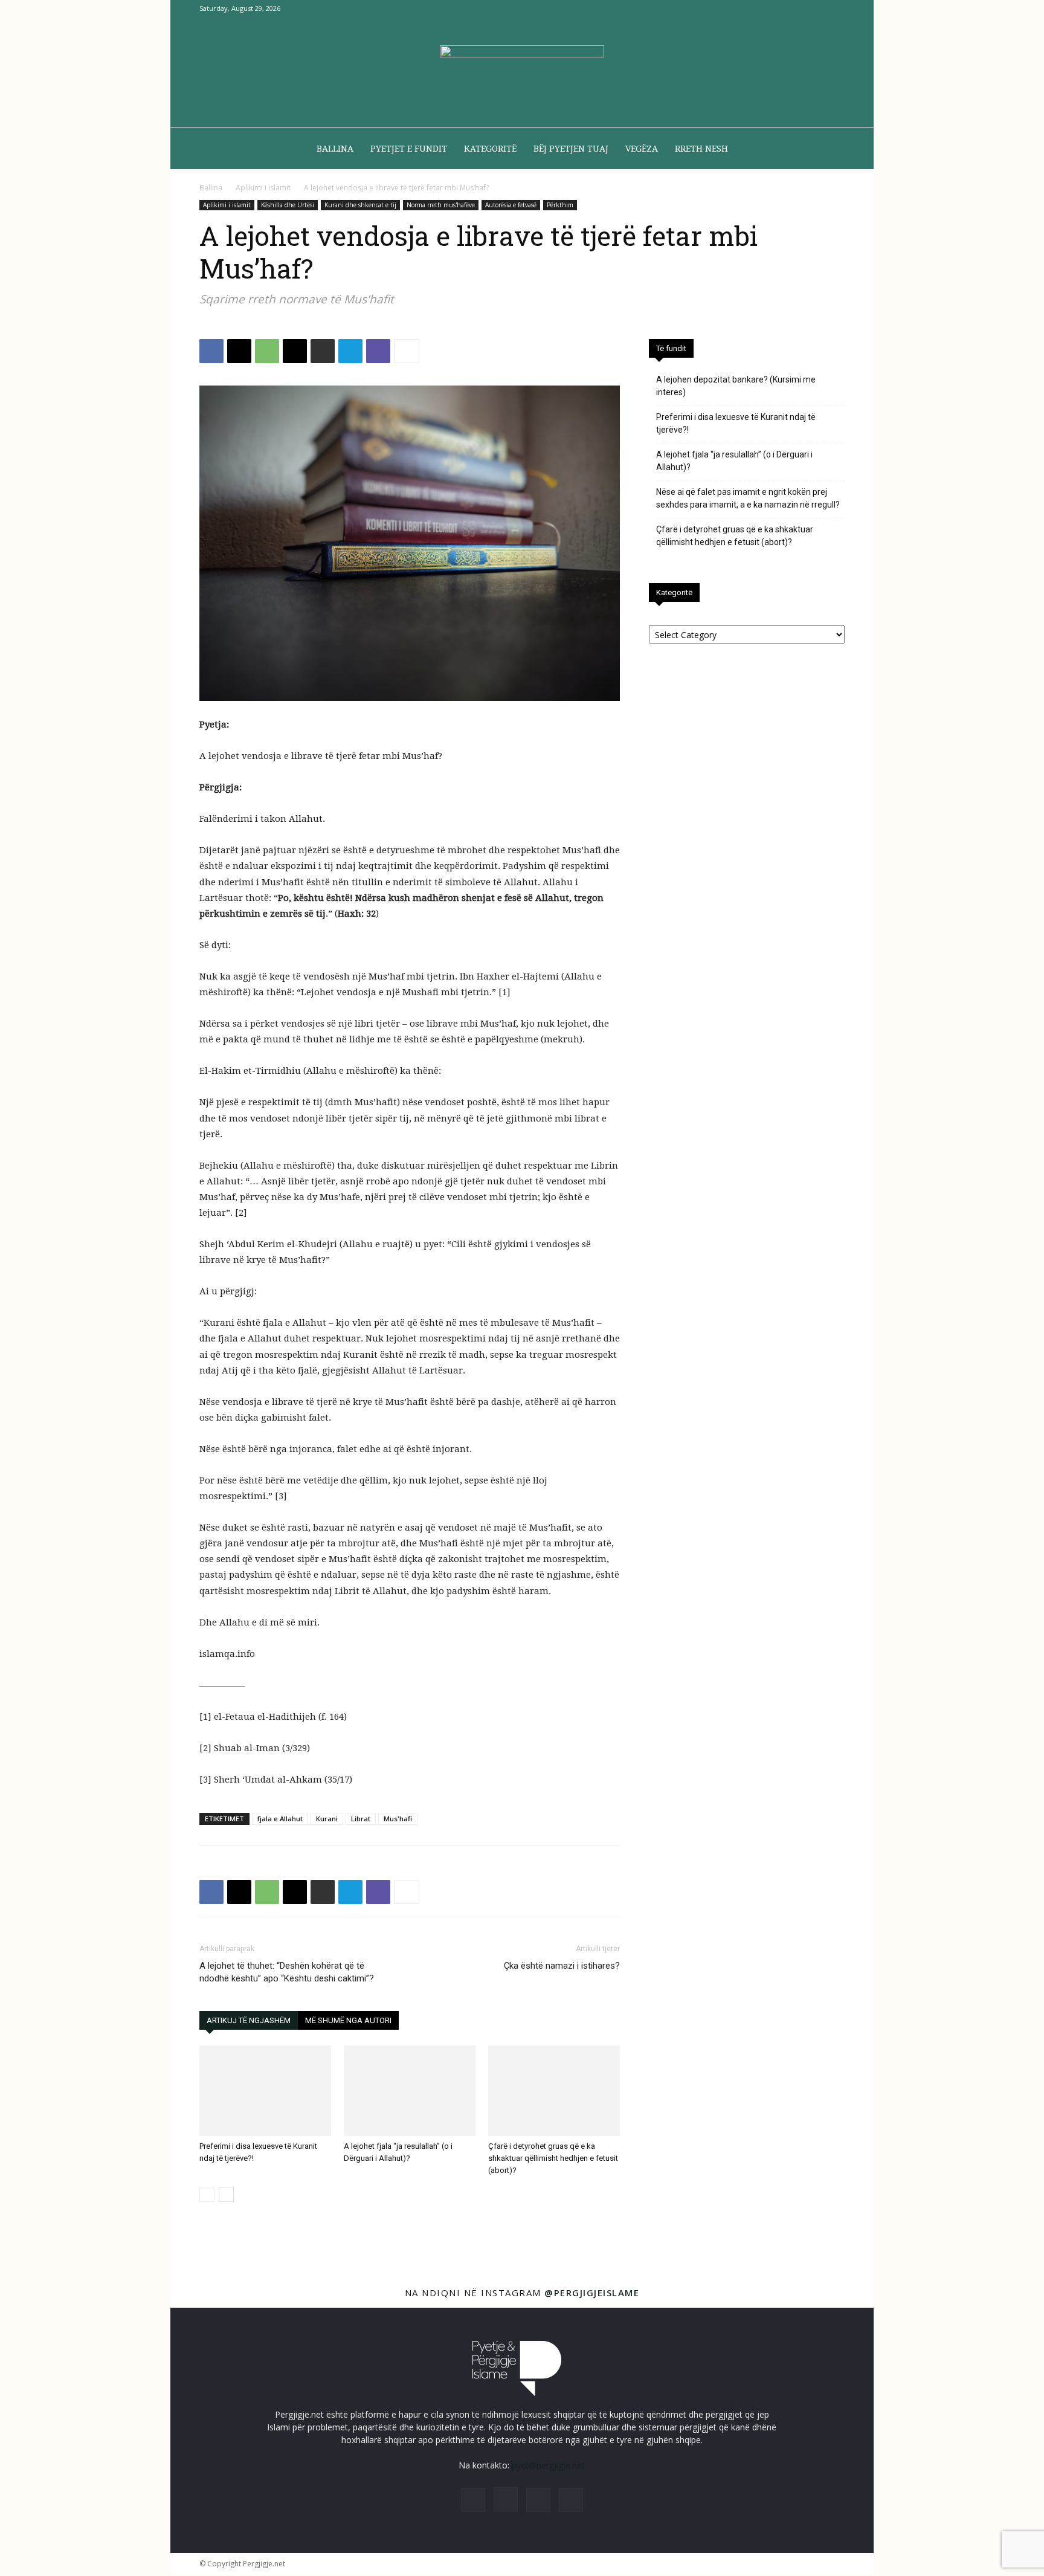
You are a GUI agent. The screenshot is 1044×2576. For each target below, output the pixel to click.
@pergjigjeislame (592, 2293)
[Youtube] (836, 8)
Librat (361, 1819)
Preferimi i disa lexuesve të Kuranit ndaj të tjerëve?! (736, 423)
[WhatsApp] (267, 351)
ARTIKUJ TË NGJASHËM (249, 2020)
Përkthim (560, 205)
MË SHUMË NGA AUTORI (348, 2020)
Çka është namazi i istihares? (562, 1966)
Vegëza (642, 149)
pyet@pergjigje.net (548, 2465)
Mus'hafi (398, 1819)
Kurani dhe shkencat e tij (360, 205)
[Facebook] (776, 8)
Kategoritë (490, 149)
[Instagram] (796, 8)
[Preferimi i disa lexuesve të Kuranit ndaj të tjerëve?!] (265, 2091)
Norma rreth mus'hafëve (441, 205)
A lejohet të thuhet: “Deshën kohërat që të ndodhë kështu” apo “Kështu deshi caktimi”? (287, 1972)
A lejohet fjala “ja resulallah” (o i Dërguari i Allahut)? (734, 461)
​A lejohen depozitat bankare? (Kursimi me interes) (736, 386)
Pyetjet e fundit (409, 149)
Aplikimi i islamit (263, 188)
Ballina (335, 149)
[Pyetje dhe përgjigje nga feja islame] (522, 73)
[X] (816, 8)
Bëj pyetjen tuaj (571, 149)
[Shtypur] (323, 351)
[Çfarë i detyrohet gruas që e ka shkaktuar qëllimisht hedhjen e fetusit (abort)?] (554, 2091)
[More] (407, 351)
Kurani (327, 1819)
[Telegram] (350, 351)
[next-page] (226, 2194)
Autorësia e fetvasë (511, 205)
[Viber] (378, 351)
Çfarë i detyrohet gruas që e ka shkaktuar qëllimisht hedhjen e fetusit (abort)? (553, 2158)
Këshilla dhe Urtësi (288, 205)
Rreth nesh (701, 149)
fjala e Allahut (280, 1819)
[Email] (295, 351)
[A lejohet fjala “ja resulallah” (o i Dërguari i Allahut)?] (410, 2091)
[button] (830, 150)
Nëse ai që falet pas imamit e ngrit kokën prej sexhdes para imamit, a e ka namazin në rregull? (748, 498)
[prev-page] (207, 2194)
